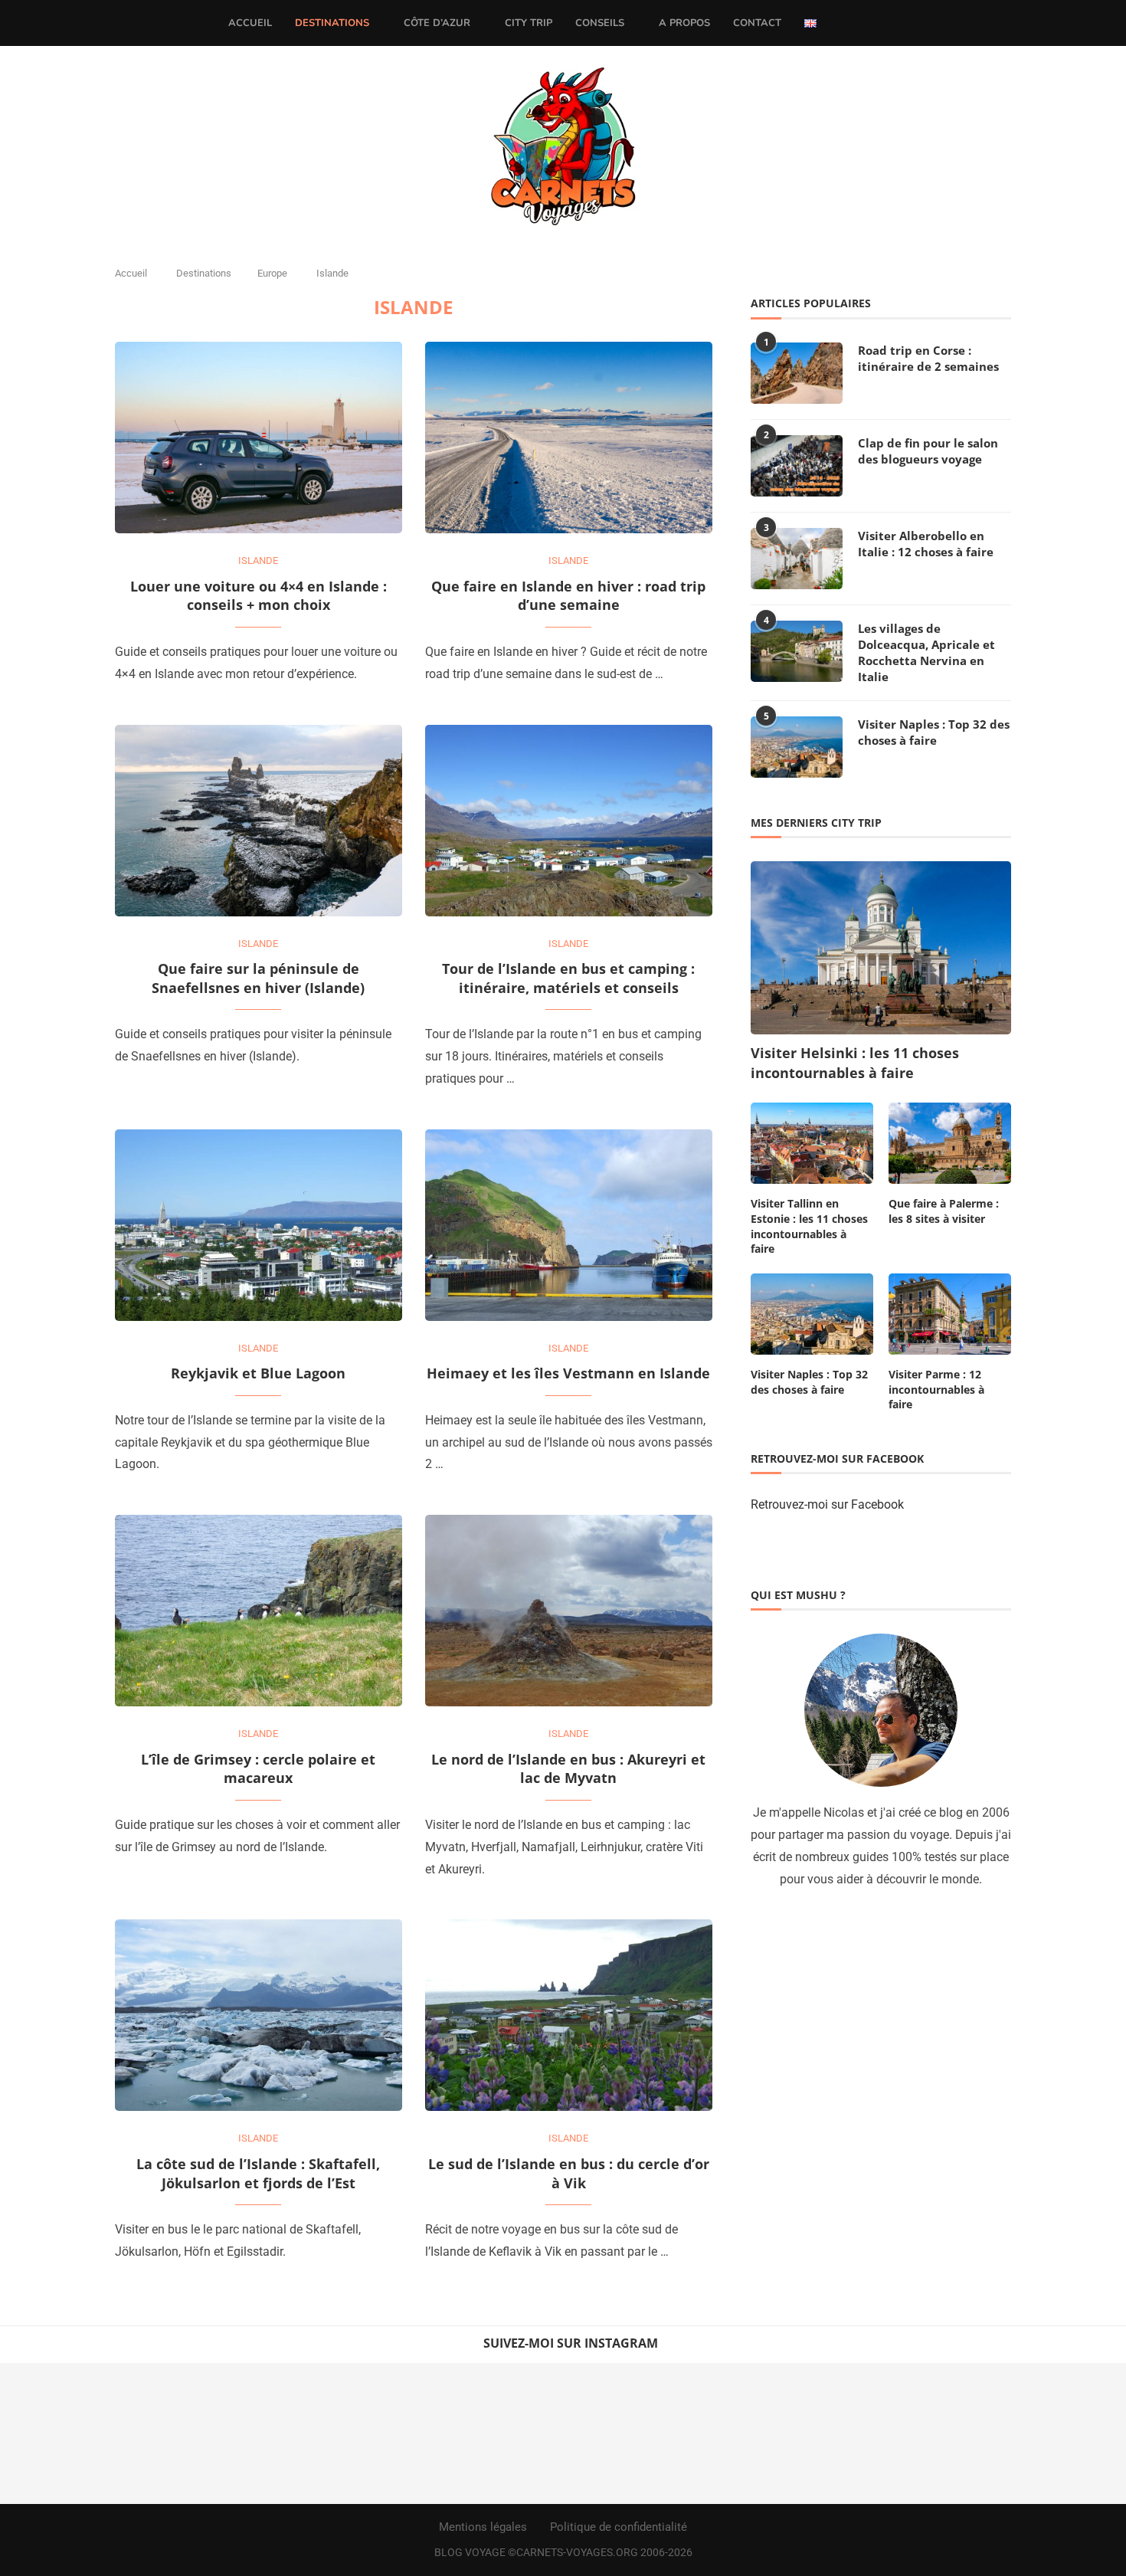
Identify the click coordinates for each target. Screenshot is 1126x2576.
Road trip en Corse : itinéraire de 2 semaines (928, 358)
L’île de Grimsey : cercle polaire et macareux (258, 1769)
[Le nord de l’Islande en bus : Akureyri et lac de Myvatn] (569, 1611)
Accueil (250, 23)
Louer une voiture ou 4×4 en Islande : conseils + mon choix (259, 596)
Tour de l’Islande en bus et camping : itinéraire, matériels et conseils (568, 978)
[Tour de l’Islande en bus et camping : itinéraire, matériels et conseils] (569, 821)
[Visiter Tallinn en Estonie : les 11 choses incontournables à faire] (812, 1144)
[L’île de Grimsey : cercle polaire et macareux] (259, 1611)
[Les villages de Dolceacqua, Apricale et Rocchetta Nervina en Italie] (797, 651)
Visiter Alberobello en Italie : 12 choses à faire (926, 544)
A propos (684, 23)
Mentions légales (483, 2527)
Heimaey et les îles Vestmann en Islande (568, 1373)
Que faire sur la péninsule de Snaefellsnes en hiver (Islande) (258, 978)
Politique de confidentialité (619, 2527)
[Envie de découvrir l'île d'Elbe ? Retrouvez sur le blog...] (211, 2433)
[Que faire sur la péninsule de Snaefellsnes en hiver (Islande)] (259, 821)
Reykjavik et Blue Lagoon (258, 1373)
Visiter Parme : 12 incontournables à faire (936, 1389)
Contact (757, 23)
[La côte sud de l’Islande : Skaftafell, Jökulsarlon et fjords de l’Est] (259, 2015)
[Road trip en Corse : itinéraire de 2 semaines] (797, 373)
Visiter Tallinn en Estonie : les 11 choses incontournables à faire (809, 1226)
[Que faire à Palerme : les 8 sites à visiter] (950, 1144)
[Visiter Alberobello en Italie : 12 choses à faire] (797, 559)
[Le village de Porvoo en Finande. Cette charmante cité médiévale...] (633, 2433)
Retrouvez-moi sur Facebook (827, 1504)
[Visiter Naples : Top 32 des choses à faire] (797, 747)
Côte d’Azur (437, 23)
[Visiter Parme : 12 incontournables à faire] (950, 1314)
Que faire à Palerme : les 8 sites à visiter (944, 1211)
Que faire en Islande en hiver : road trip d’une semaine (568, 596)
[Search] (891, 23)
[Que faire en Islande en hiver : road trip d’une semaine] (569, 438)
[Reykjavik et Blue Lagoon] (259, 1225)
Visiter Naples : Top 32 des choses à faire (934, 732)
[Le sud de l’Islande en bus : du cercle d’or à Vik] (569, 2015)
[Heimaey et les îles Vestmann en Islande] (569, 1225)
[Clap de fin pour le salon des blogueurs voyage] (797, 466)
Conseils (600, 23)
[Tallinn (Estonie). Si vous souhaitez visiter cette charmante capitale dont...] (774, 2433)
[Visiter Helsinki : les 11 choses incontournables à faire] (881, 948)
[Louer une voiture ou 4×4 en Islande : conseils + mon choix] (259, 438)
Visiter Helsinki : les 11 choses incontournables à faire (855, 1062)
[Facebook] (844, 23)
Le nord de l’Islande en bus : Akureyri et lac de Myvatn (568, 1769)
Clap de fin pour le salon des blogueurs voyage (928, 451)
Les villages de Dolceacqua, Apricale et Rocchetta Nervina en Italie (926, 652)
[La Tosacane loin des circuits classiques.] (352, 2433)
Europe (272, 273)
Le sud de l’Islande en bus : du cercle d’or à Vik (569, 2173)
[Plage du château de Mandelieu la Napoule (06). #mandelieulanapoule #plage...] (1056, 2433)
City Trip (529, 23)
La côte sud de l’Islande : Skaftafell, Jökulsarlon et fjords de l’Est (258, 2173)
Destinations (332, 23)
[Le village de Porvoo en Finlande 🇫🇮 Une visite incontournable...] (70, 2433)
